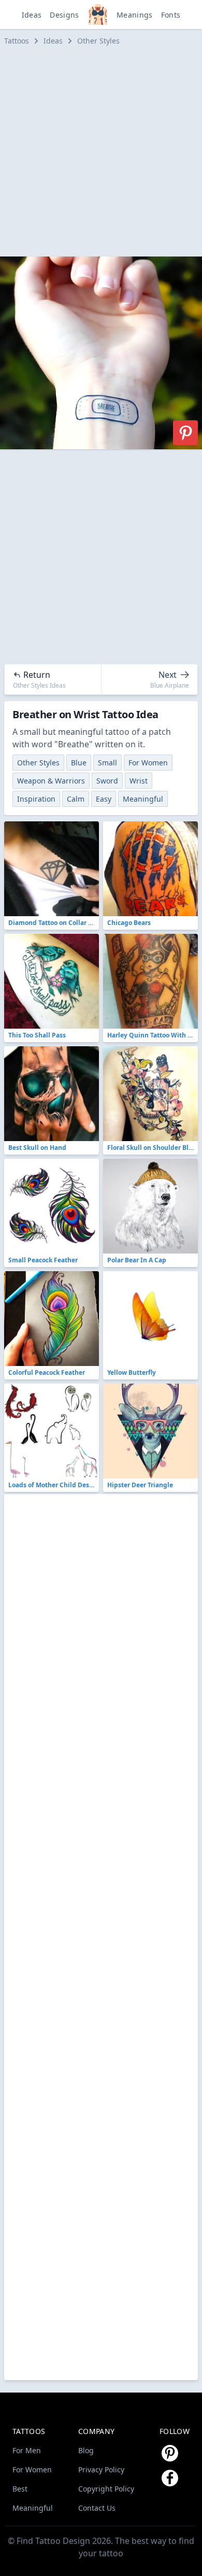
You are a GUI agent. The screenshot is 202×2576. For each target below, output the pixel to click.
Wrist (139, 781)
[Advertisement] (101, 151)
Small (107, 763)
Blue (79, 763)
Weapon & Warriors (51, 781)
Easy (104, 799)
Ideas (32, 15)
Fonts (171, 15)
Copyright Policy (106, 2489)
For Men (27, 2450)
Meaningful (143, 799)
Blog (86, 2450)
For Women (148, 763)
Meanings (135, 15)
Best (20, 2489)
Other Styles (98, 41)
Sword (107, 781)
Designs (64, 15)
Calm (76, 799)
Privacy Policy (101, 2470)
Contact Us (97, 2508)
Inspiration (36, 799)
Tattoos (17, 41)
